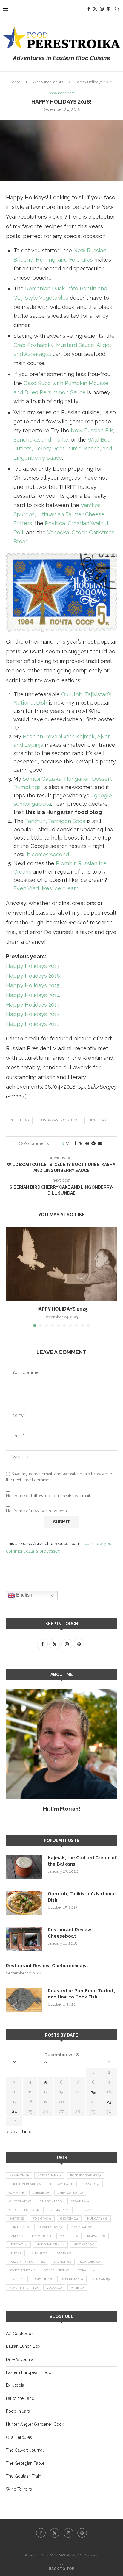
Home (15, 82)
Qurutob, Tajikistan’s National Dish (82, 1897)
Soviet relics (22, 2270)
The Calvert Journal (25, 2450)
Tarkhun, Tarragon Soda (55, 821)
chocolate (20, 2201)
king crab (81, 2227)
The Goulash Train (24, 2476)
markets (41, 2236)
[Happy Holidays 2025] (61, 1264)
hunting (19, 2227)
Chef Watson (70, 2193)
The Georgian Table (25, 2463)
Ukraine (43, 2279)
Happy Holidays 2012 (33, 1014)
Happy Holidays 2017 (33, 966)
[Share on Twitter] (81, 1144)
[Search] (117, 9)
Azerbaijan (49, 2175)
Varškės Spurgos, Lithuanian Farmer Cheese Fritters (59, 514)
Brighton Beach (25, 2184)
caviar (16, 2193)
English (24, 1595)
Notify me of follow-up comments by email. (49, 1496)
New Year (97, 1120)
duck (85, 2210)
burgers (91, 2184)
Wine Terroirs (19, 2489)
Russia (63, 2253)
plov (15, 2253)
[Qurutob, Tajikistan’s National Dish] (24, 1903)
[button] (11, 1277)
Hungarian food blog (59, 1120)
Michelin (69, 2236)
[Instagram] (102, 9)
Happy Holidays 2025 (61, 1309)
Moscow (18, 2244)
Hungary (97, 2219)
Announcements (48, 82)
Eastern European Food (29, 2372)
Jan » (26, 2132)
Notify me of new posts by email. (38, 1511)
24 (14, 2112)
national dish (50, 2244)
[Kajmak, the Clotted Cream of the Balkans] (24, 1867)
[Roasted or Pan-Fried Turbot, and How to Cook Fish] (24, 2000)
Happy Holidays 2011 (33, 1024)
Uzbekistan (72, 2279)
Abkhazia (19, 2175)
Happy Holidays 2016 (33, 976)
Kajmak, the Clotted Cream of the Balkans (82, 1861)
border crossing (85, 2175)
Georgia (69, 2219)
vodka (54, 2288)
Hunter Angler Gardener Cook (35, 2424)
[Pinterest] (108, 9)
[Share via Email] (100, 1143)
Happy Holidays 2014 (33, 995)
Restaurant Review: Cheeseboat (70, 1933)
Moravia (96, 2236)
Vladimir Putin (23, 2288)
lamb (16, 2236)
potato (39, 2253)
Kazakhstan (50, 2227)
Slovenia (90, 2262)
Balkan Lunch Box (23, 2346)
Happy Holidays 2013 (33, 1005)
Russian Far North (27, 2262)
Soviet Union (56, 2270)
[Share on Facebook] (75, 1143)
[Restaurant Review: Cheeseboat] (24, 1939)
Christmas (19, 1120)
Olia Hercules (19, 2437)
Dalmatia (59, 2210)
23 (109, 2102)
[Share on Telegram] (93, 1143)
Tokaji (86, 2270)
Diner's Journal (20, 2359)
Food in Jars (18, 2411)
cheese (41, 2193)
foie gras (42, 2219)
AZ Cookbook (20, 2334)
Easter (17, 2219)
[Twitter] (95, 9)
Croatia (80, 2201)
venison (101, 2279)
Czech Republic (25, 2210)
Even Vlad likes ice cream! (47, 888)
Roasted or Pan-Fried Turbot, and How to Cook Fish (81, 1994)
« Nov (12, 2132)
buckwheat (62, 2184)
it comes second (48, 854)
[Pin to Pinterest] (87, 1143)
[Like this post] (68, 1143)
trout (17, 2279)
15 (93, 2092)
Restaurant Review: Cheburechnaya (47, 1966)
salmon (63, 2262)
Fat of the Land (20, 2398)
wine (77, 2288)
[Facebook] (89, 9)
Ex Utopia (15, 2385)
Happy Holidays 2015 (33, 985)
